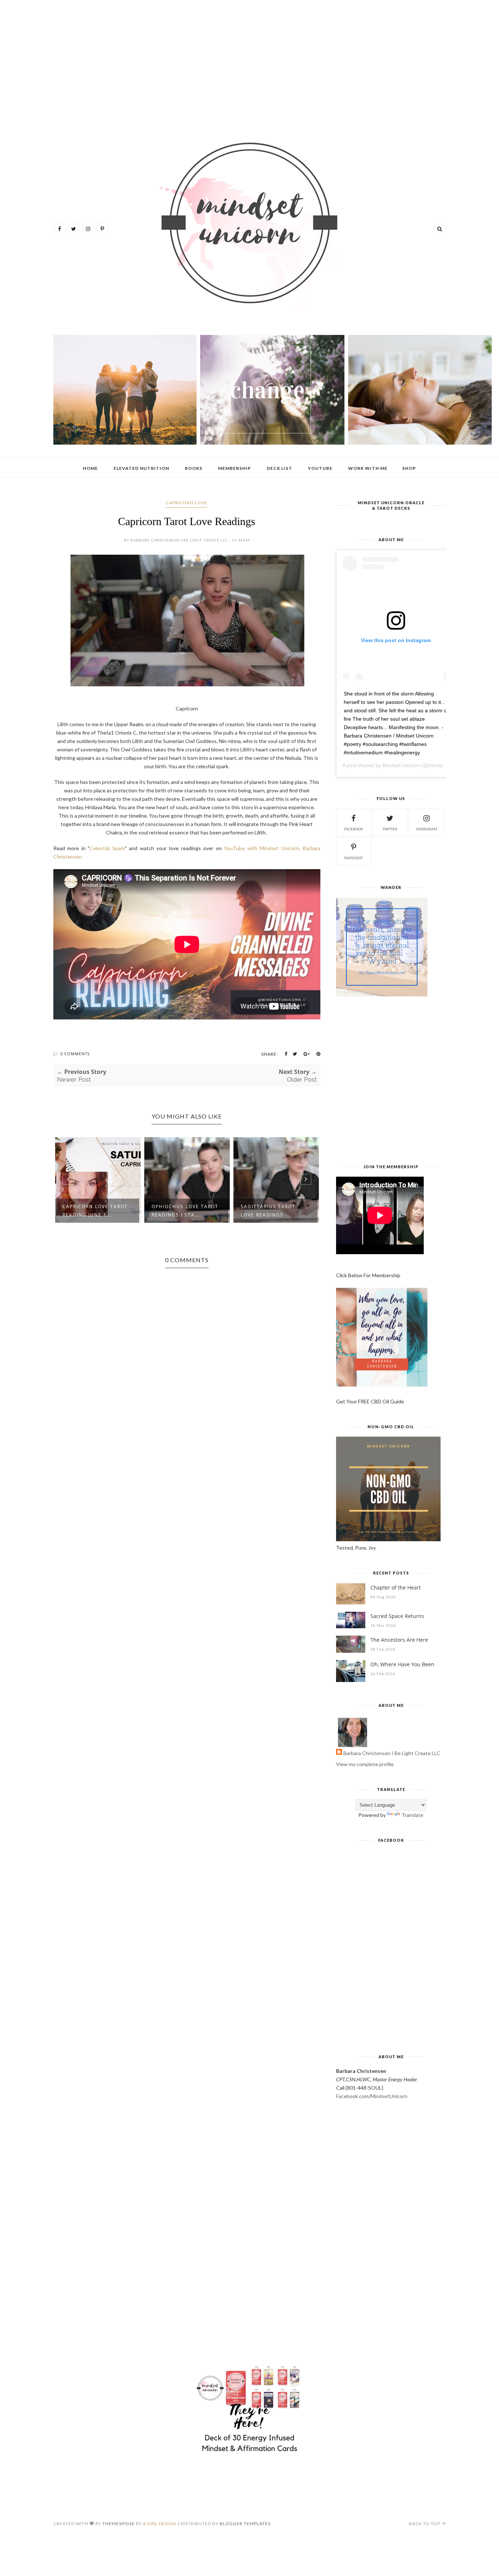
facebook (354, 829)
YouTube (320, 468)
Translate (412, 1815)
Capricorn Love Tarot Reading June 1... (95, 1211)
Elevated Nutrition (141, 468)
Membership (235, 468)
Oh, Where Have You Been (402, 1664)
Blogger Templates (245, 2524)
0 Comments (75, 1054)
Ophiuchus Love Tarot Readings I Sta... (185, 1211)
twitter (390, 829)
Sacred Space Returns (397, 1616)
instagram (427, 829)
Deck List (279, 468)
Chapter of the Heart (396, 1587)
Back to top (425, 2524)
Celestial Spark (107, 848)
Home (90, 468)
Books (194, 468)
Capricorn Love (187, 503)
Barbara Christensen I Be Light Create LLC (392, 1753)
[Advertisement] (250, 62)
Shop (409, 468)
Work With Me (368, 468)
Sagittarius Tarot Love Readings (268, 1211)
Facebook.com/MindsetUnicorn (372, 2096)
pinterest (353, 858)
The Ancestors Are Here (399, 1640)
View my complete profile (365, 1764)
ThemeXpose (119, 2524)
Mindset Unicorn (401, 765)
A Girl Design (160, 2524)
